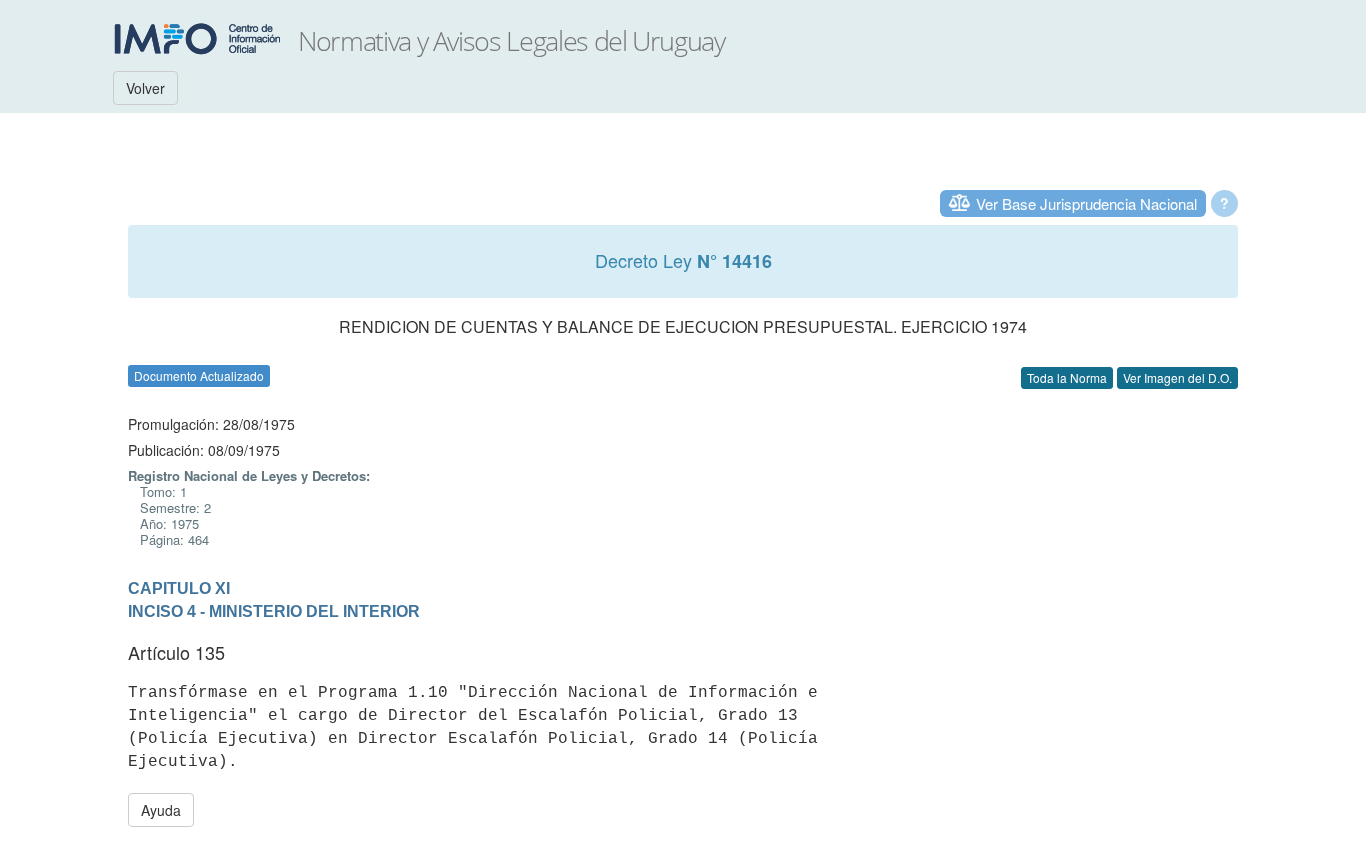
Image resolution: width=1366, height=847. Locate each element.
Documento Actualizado (199, 375)
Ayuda (161, 810)
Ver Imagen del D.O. (1177, 377)
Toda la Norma (1067, 377)
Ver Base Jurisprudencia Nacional (1086, 203)
